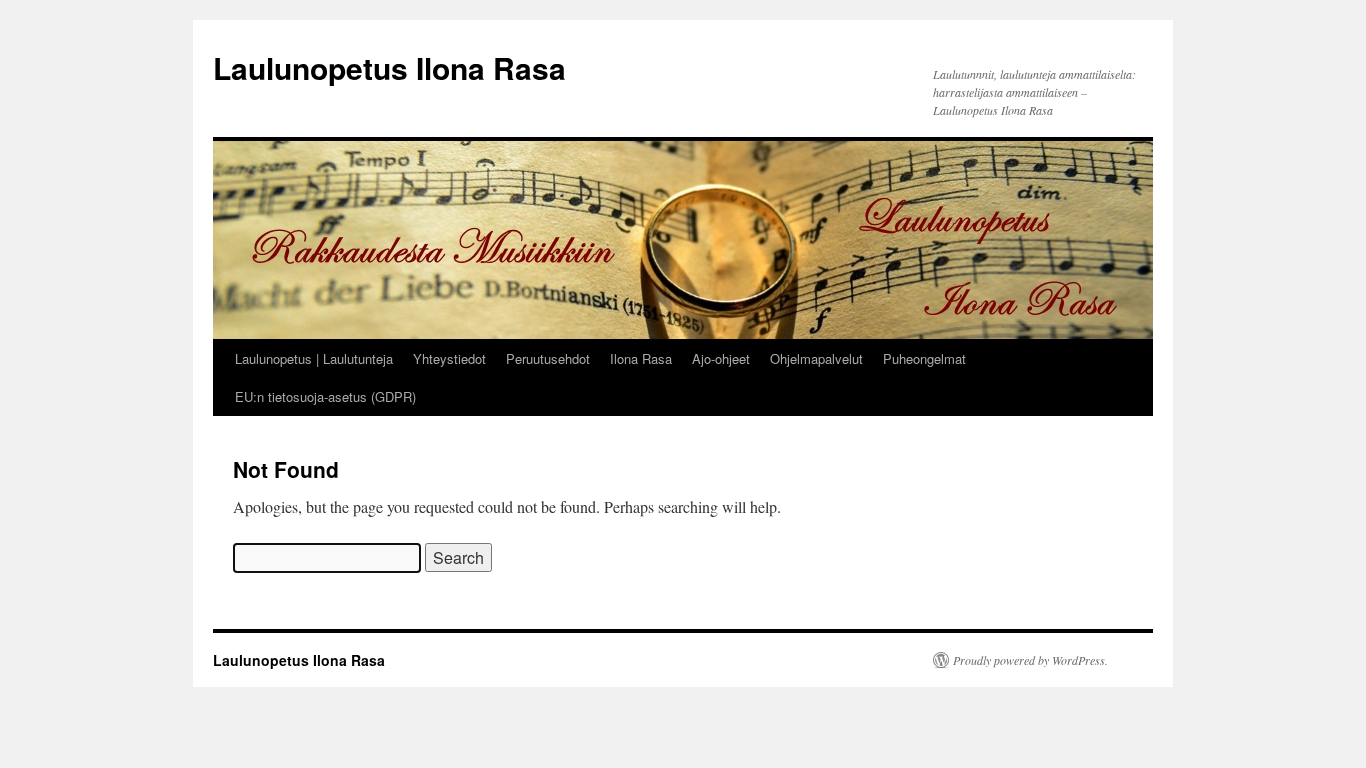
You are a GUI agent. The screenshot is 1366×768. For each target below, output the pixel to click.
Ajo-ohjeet (721, 358)
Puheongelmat (924, 358)
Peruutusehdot (548, 358)
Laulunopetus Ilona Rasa (389, 67)
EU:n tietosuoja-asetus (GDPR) (325, 396)
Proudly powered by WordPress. (1030, 660)
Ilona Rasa (641, 358)
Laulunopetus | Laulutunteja (314, 358)
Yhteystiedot (449, 358)
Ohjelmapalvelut (816, 358)
